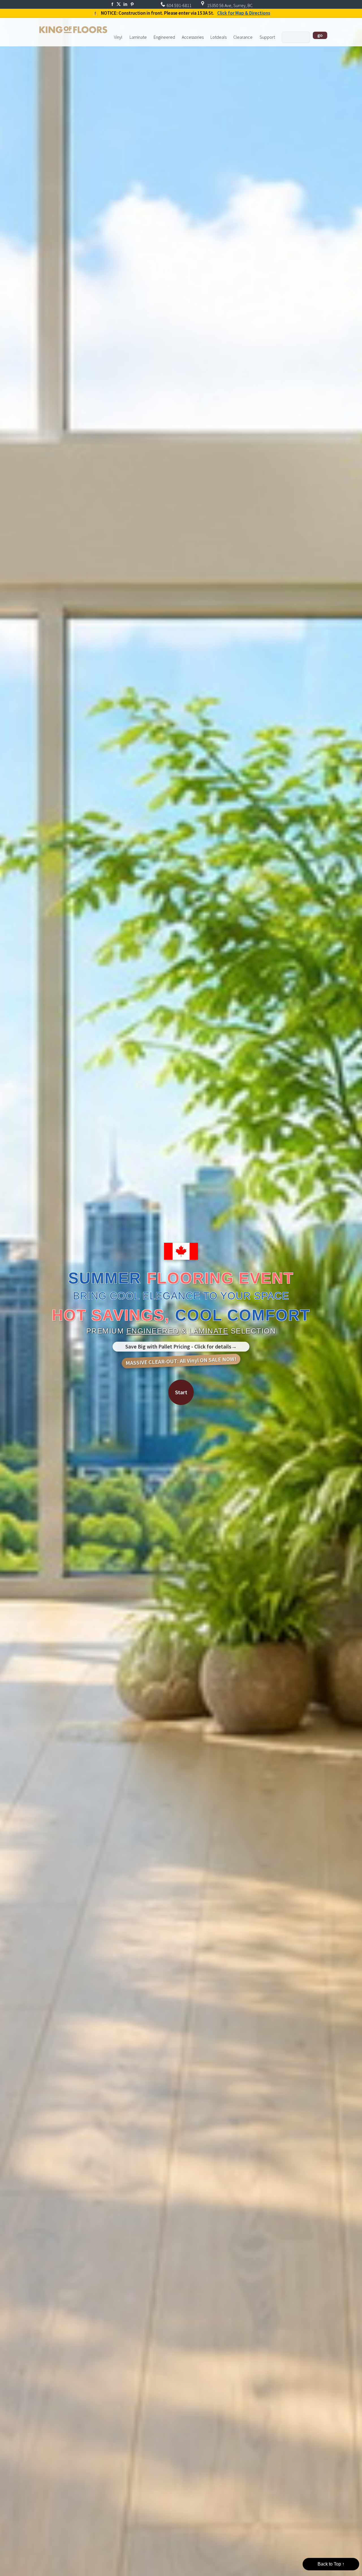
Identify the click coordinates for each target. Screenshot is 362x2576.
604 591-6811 (179, 5)
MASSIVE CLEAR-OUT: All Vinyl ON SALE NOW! (181, 1361)
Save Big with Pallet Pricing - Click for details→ (181, 1347)
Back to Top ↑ (331, 2564)
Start (181, 1392)
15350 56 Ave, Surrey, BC (229, 5)
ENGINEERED (153, 1331)
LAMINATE (209, 1331)
